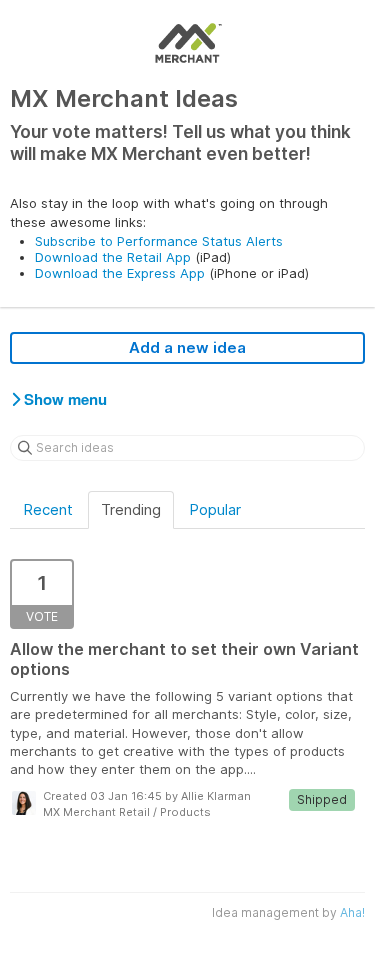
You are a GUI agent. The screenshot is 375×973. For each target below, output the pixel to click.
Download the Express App (120, 273)
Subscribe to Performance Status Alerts (159, 241)
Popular (215, 509)
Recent (48, 509)
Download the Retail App (113, 257)
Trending (131, 509)
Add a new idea (187, 347)
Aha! (352, 912)
